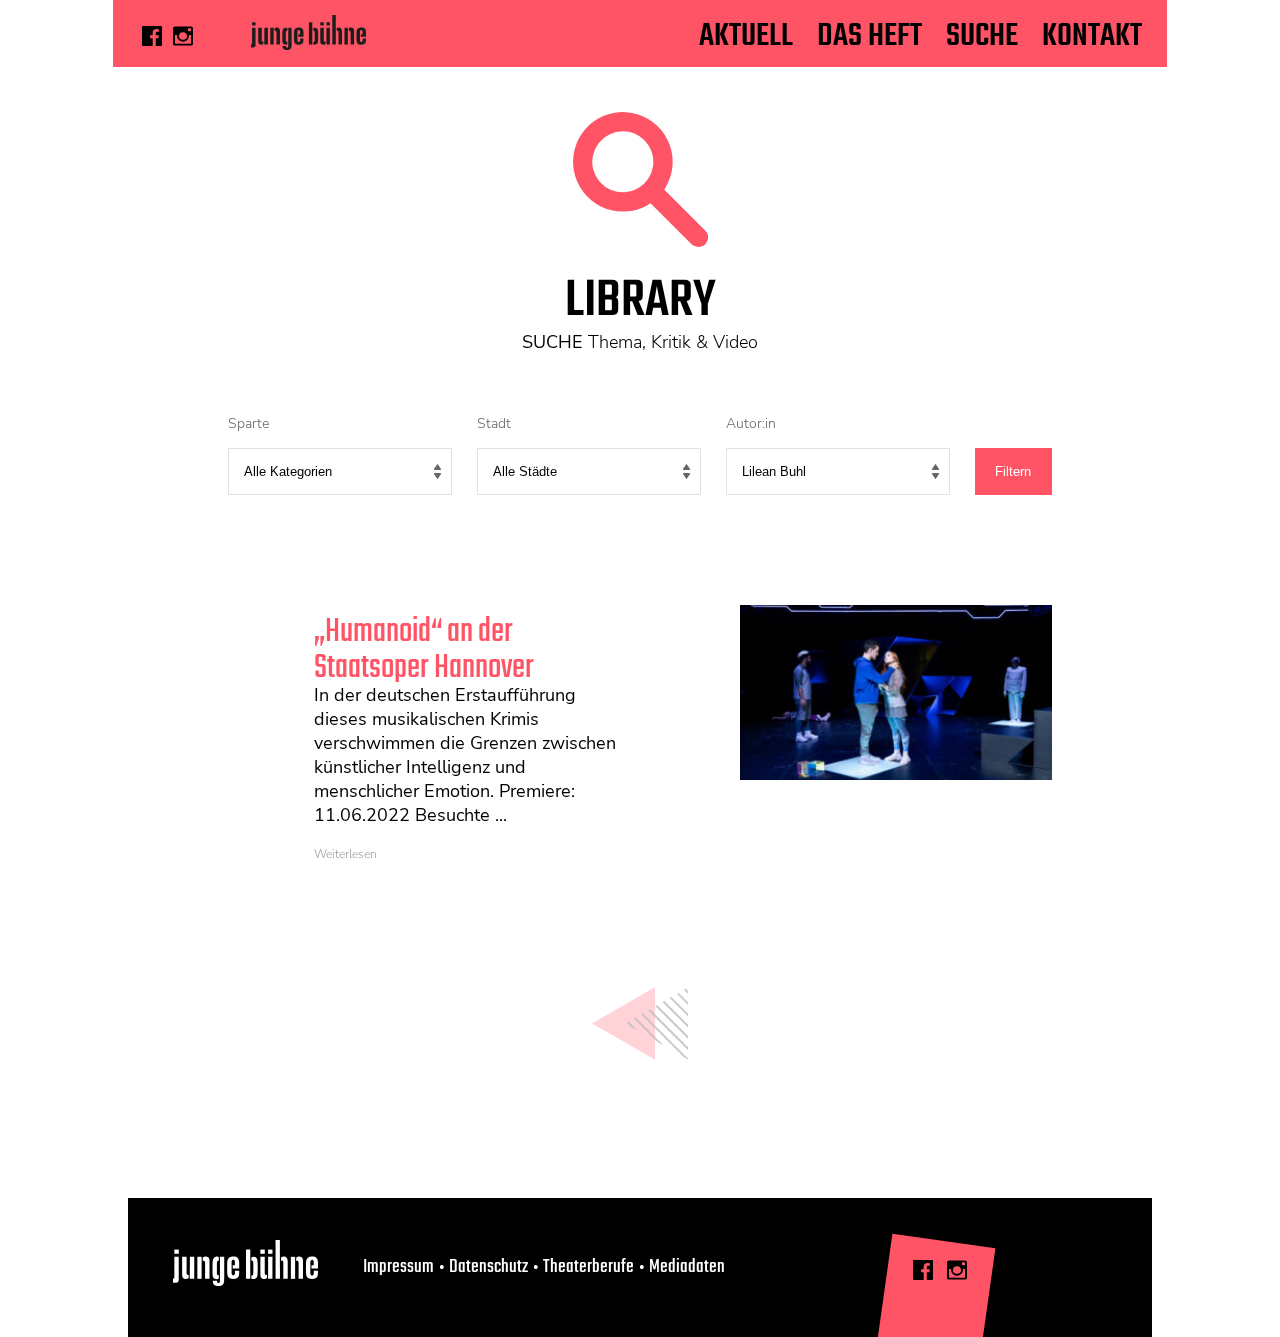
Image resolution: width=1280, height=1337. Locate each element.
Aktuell (746, 36)
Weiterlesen (345, 854)
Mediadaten (687, 1267)
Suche (982, 36)
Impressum (398, 1267)
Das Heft (869, 36)
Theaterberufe (588, 1267)
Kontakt (1092, 36)
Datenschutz (488, 1267)
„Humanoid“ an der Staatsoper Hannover (424, 650)
